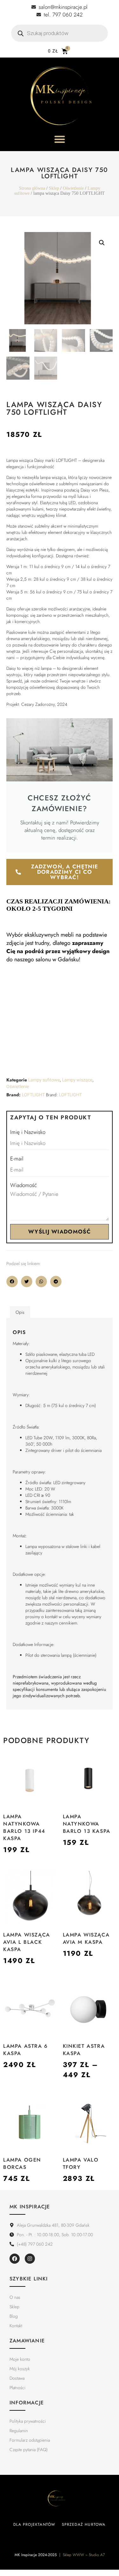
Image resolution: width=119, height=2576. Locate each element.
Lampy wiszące (77, 1080)
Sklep (54, 188)
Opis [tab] (20, 1312)
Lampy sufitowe (44, 1080)
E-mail (17, 1159)
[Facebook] (15, 2259)
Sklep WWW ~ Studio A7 (84, 2555)
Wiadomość (23, 1185)
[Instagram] (30, 2259)
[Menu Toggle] (60, 139)
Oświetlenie (73, 188)
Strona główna (32, 188)
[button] (102, 243)
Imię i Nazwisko (28, 1132)
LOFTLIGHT (33, 1095)
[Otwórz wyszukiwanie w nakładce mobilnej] (60, 33)
